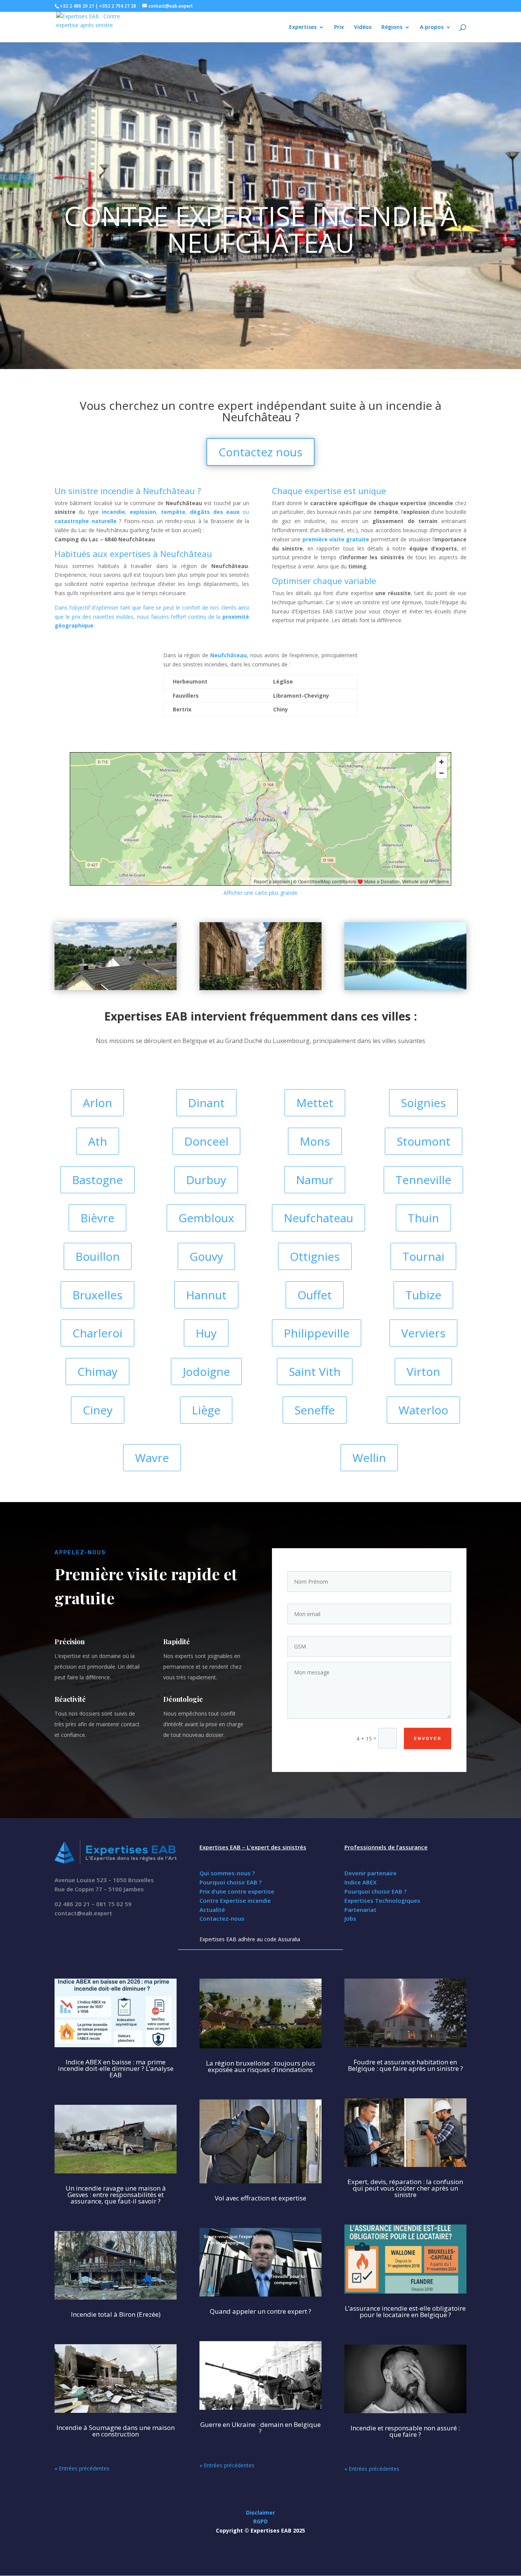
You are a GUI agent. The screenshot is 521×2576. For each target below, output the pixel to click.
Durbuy (206, 1180)
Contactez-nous (222, 1918)
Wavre (152, 1458)
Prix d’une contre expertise (237, 1891)
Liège (206, 1410)
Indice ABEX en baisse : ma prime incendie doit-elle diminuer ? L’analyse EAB (116, 2068)
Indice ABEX (360, 1882)
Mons (315, 1141)
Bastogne (97, 1180)
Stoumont (424, 1141)
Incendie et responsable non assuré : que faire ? (405, 2431)
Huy (206, 1333)
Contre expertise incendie (249, 216)
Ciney (98, 1410)
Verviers (423, 1333)
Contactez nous (260, 452)
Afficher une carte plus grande (260, 893)
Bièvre (97, 1218)
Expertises (303, 27)
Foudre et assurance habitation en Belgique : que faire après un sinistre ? (405, 2065)
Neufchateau (318, 1218)
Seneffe (315, 1410)
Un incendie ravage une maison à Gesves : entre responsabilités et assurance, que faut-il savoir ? (116, 2195)
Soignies (423, 1103)
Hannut (206, 1295)
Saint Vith (315, 1371)
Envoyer (428, 1738)
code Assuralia (282, 1939)
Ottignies (315, 1256)
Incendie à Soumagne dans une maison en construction (116, 2431)
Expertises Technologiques (382, 1900)
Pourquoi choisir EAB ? (231, 1882)
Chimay (97, 1371)
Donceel (206, 1141)
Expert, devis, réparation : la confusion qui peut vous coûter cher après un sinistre (405, 2188)
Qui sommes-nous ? (227, 1873)
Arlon (97, 1103)
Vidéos (363, 27)
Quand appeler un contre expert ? (260, 2311)
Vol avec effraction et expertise (260, 2198)
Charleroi (97, 1333)
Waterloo (423, 1410)
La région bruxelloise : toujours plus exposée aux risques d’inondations (260, 2066)
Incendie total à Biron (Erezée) (116, 2314)
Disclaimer (260, 2513)
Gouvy (206, 1256)
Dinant (206, 1103)
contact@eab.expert (83, 1913)
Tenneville (423, 1180)
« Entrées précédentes (82, 2468)
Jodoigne (206, 1371)
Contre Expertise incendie (235, 1900)
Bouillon (98, 1256)
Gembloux (206, 1218)
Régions (392, 27)
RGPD (260, 2521)
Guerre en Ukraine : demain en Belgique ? (260, 2428)
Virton (423, 1371)
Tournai (423, 1256)
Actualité (212, 1910)
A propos (432, 27)
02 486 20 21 (72, 1904)
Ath (98, 1141)
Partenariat (360, 1910)
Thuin (423, 1218)
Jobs (350, 1918)
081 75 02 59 (114, 1904)
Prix (339, 27)
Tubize (423, 1295)
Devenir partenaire (371, 1873)
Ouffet (315, 1295)
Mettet (315, 1103)
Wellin (369, 1458)
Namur (315, 1180)
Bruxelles (97, 1295)
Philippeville (317, 1333)
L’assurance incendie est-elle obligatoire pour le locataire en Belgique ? (405, 2311)
